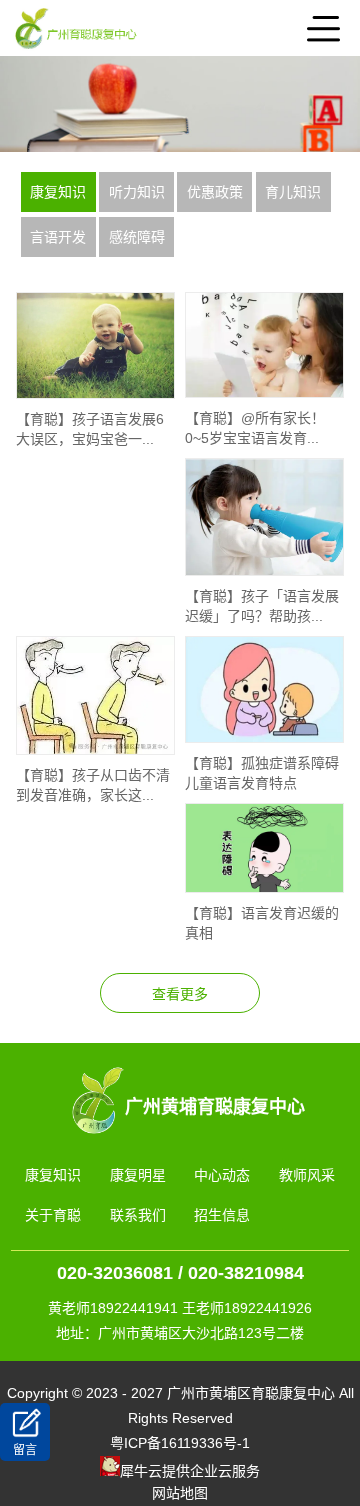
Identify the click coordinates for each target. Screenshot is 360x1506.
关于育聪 (53, 1215)
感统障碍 (137, 237)
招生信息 (222, 1215)
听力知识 (137, 192)
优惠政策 (215, 192)
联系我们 (138, 1215)
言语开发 (58, 237)
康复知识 (58, 192)
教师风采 (307, 1175)
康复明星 (138, 1175)
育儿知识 (293, 192)
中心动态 (222, 1175)
